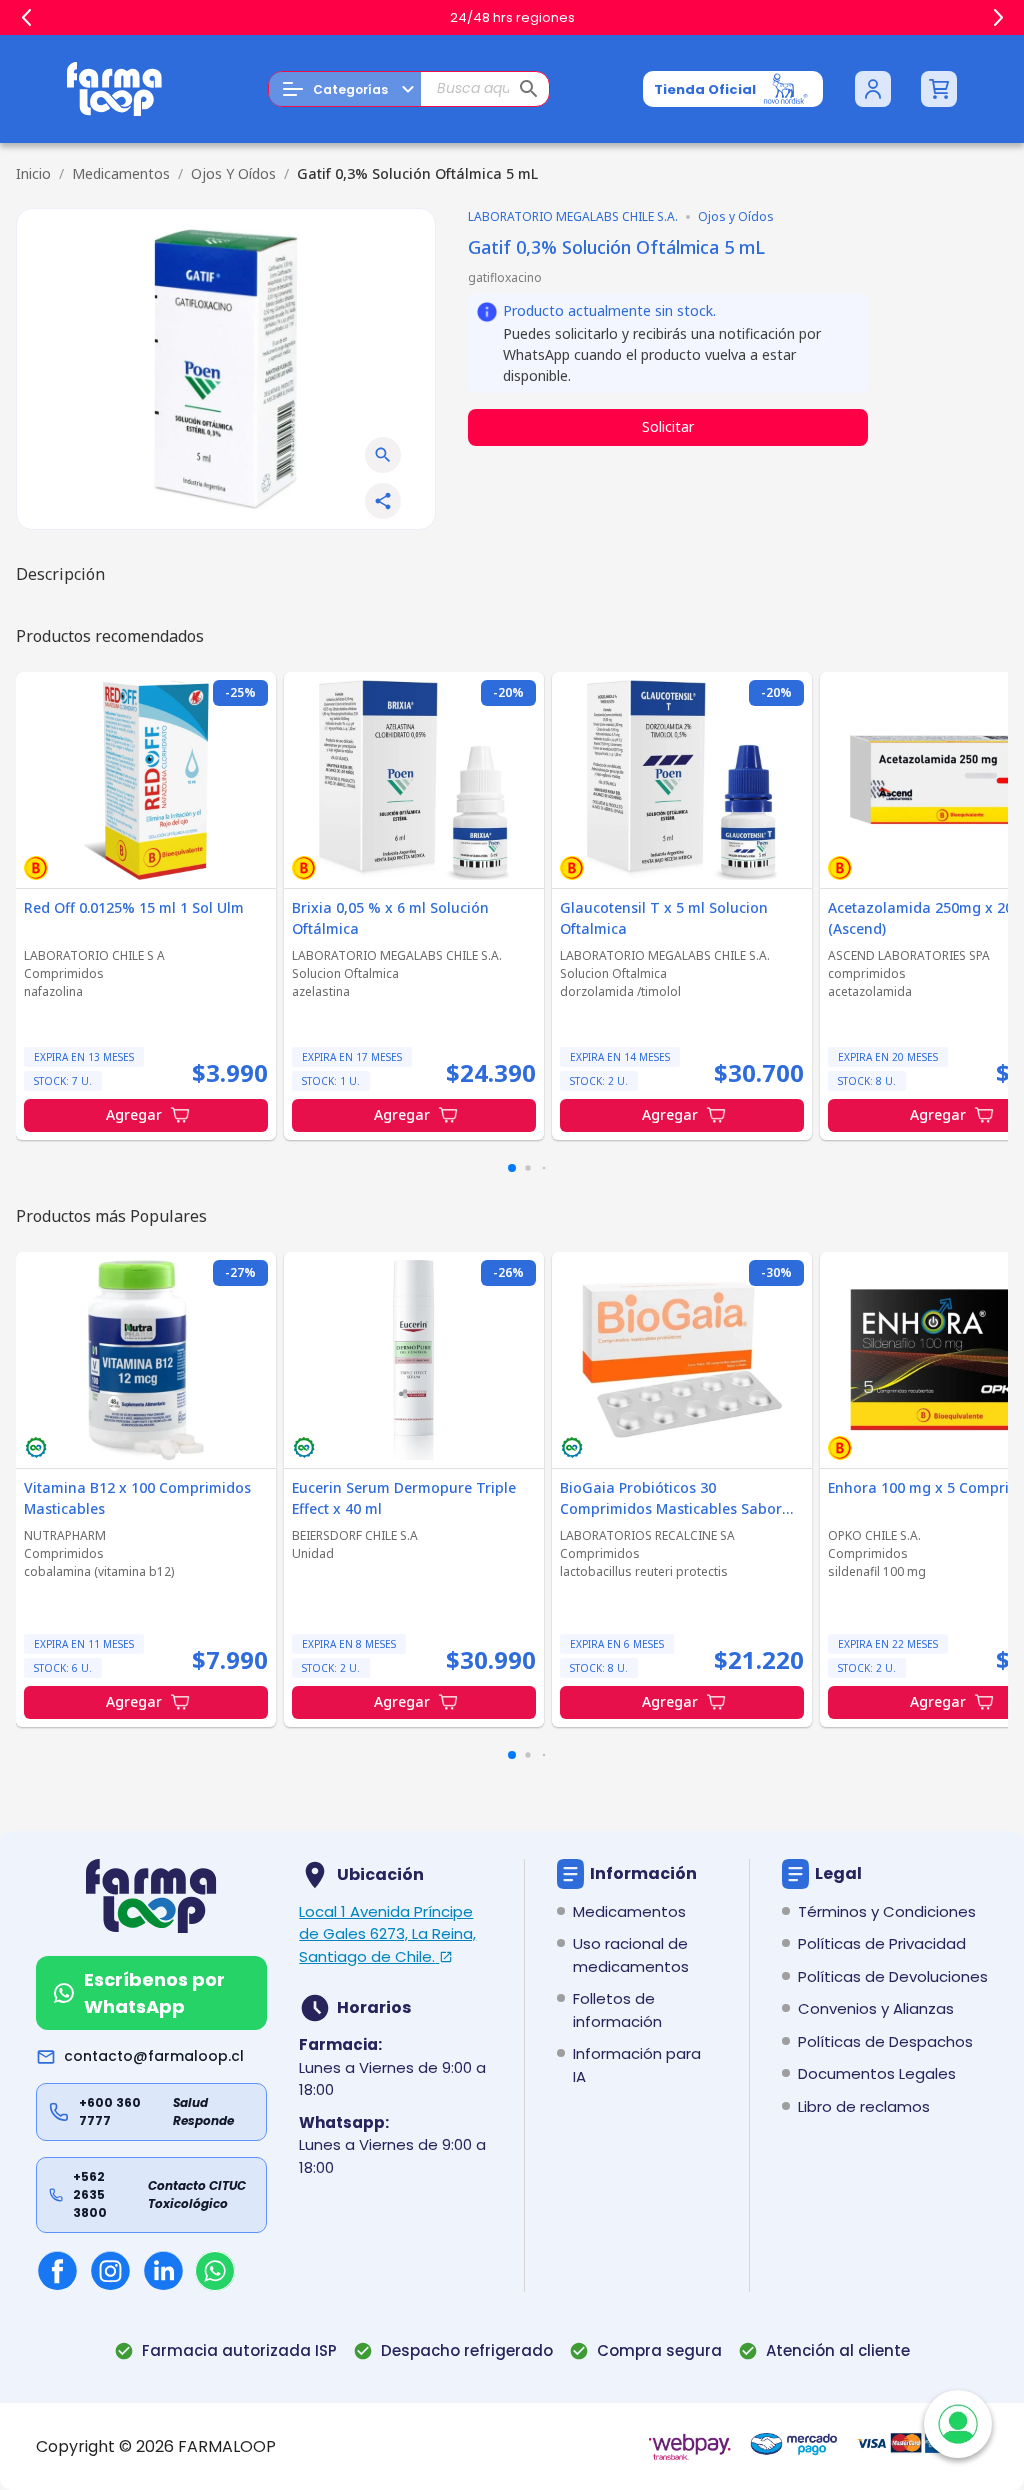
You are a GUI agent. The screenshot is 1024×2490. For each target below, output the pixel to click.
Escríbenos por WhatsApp (154, 1993)
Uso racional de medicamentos (631, 1955)
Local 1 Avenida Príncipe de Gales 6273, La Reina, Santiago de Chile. (387, 1934)
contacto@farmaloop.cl (154, 2056)
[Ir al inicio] (115, 89)
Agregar (134, 1114)
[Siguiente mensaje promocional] (998, 18)
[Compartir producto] (383, 501)
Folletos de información (617, 2010)
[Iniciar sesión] (873, 89)
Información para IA (637, 2065)
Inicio (33, 173)
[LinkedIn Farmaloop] (163, 2270)
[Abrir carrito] (939, 89)
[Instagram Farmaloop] (110, 2270)
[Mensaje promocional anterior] (26, 18)
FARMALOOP (227, 2446)
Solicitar (668, 426)
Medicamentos (121, 173)
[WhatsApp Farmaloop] (215, 2271)
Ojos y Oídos (233, 173)
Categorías (350, 89)
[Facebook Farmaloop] (57, 2270)
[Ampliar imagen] (383, 455)
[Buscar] (529, 89)
